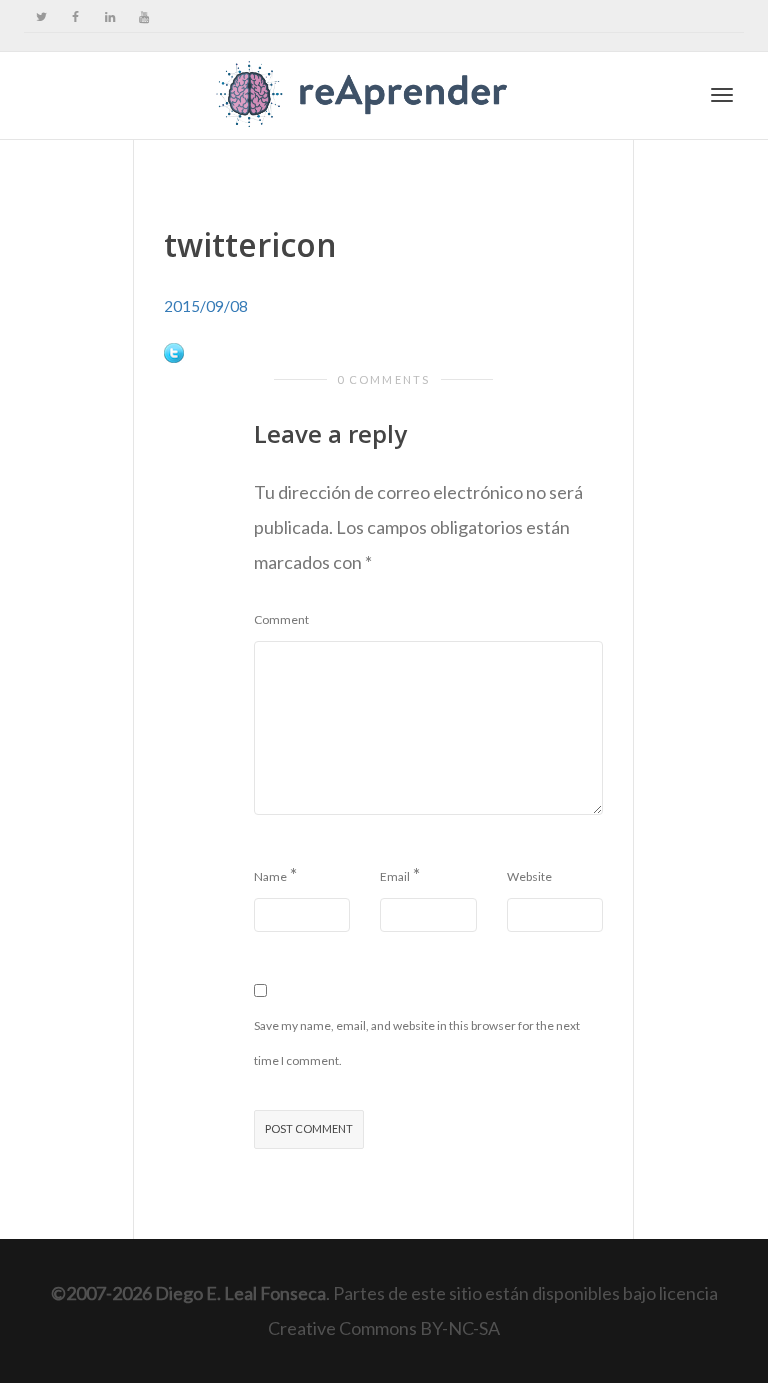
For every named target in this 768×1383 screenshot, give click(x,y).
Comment (281, 619)
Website (529, 876)
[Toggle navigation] (722, 95)
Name (270, 876)
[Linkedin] (109, 16)
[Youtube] (143, 16)
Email (395, 876)
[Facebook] (75, 16)
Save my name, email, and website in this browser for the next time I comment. (417, 1043)
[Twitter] (41, 16)
